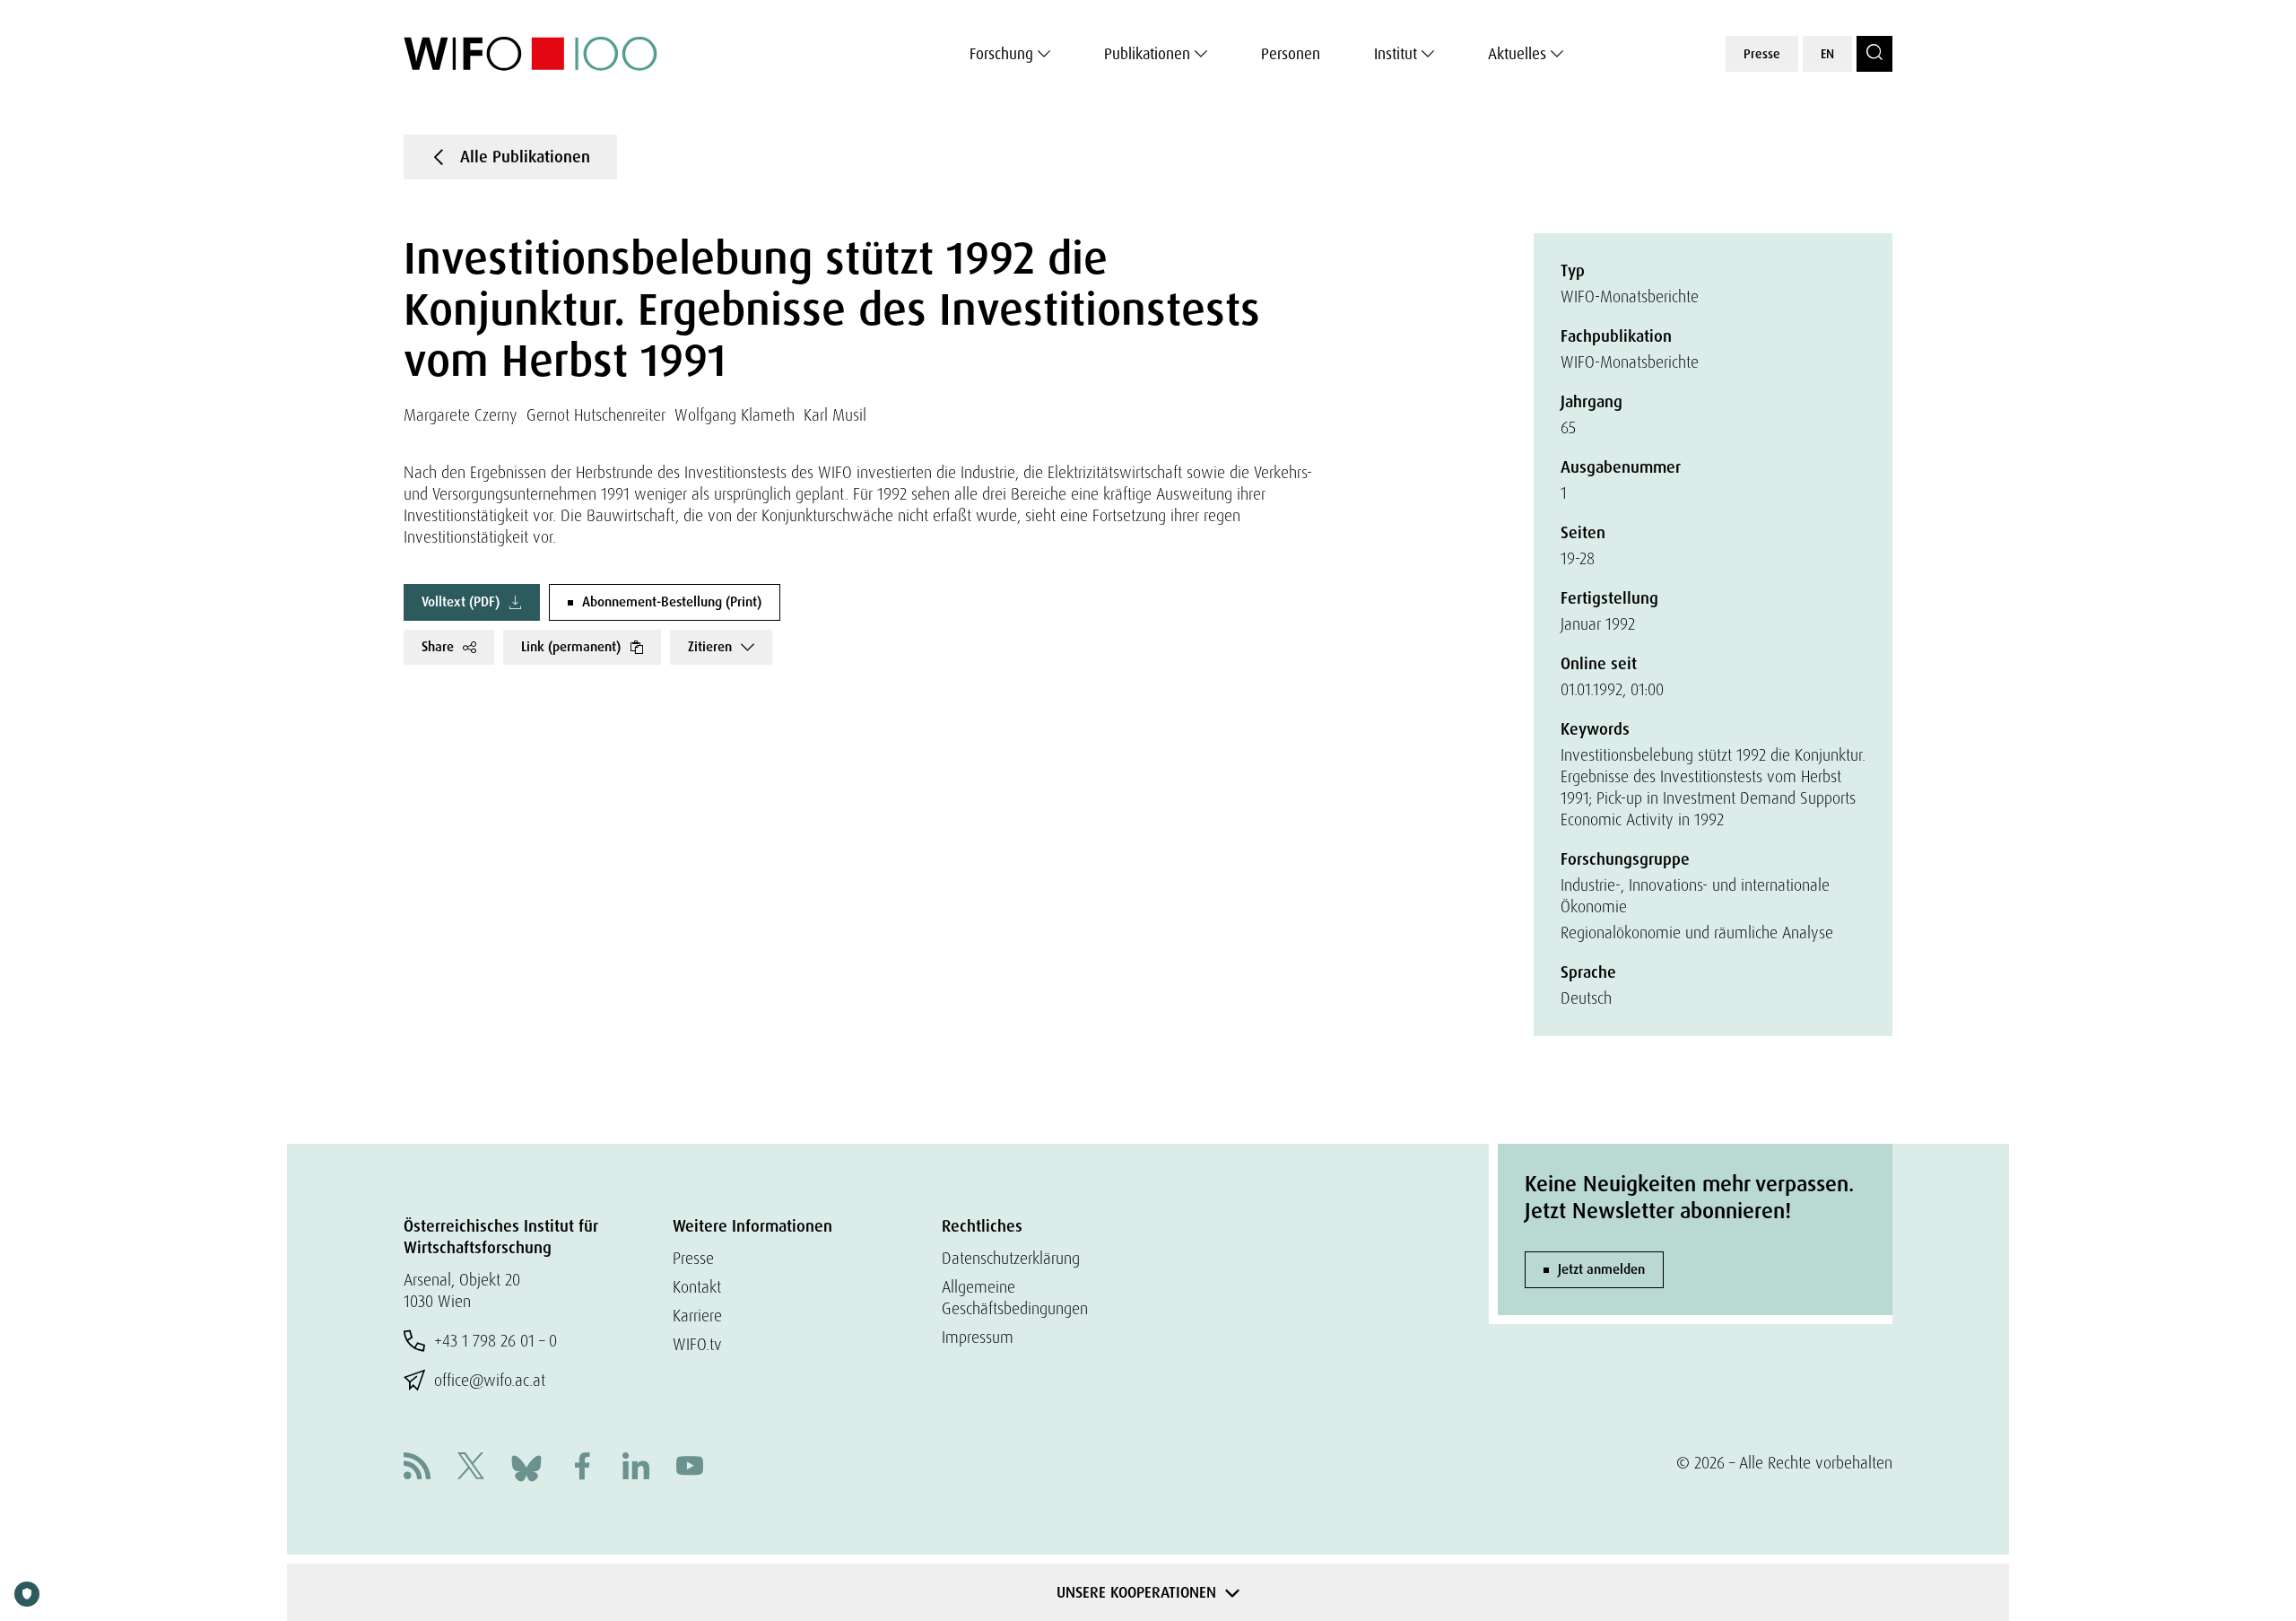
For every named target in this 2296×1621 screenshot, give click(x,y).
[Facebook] (582, 1468)
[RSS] (417, 1468)
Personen (1291, 54)
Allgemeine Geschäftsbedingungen (1015, 1298)
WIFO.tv (697, 1344)
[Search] (1874, 54)
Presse (1762, 54)
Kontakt (697, 1287)
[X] (471, 1468)
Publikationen (1147, 54)
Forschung (1001, 54)
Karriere (697, 1316)
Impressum (978, 1337)
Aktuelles (1517, 54)
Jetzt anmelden (1601, 1269)
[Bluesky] (526, 1466)
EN (1827, 54)
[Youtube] (690, 1468)
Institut (1396, 54)
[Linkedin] (636, 1468)
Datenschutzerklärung (1011, 1258)
